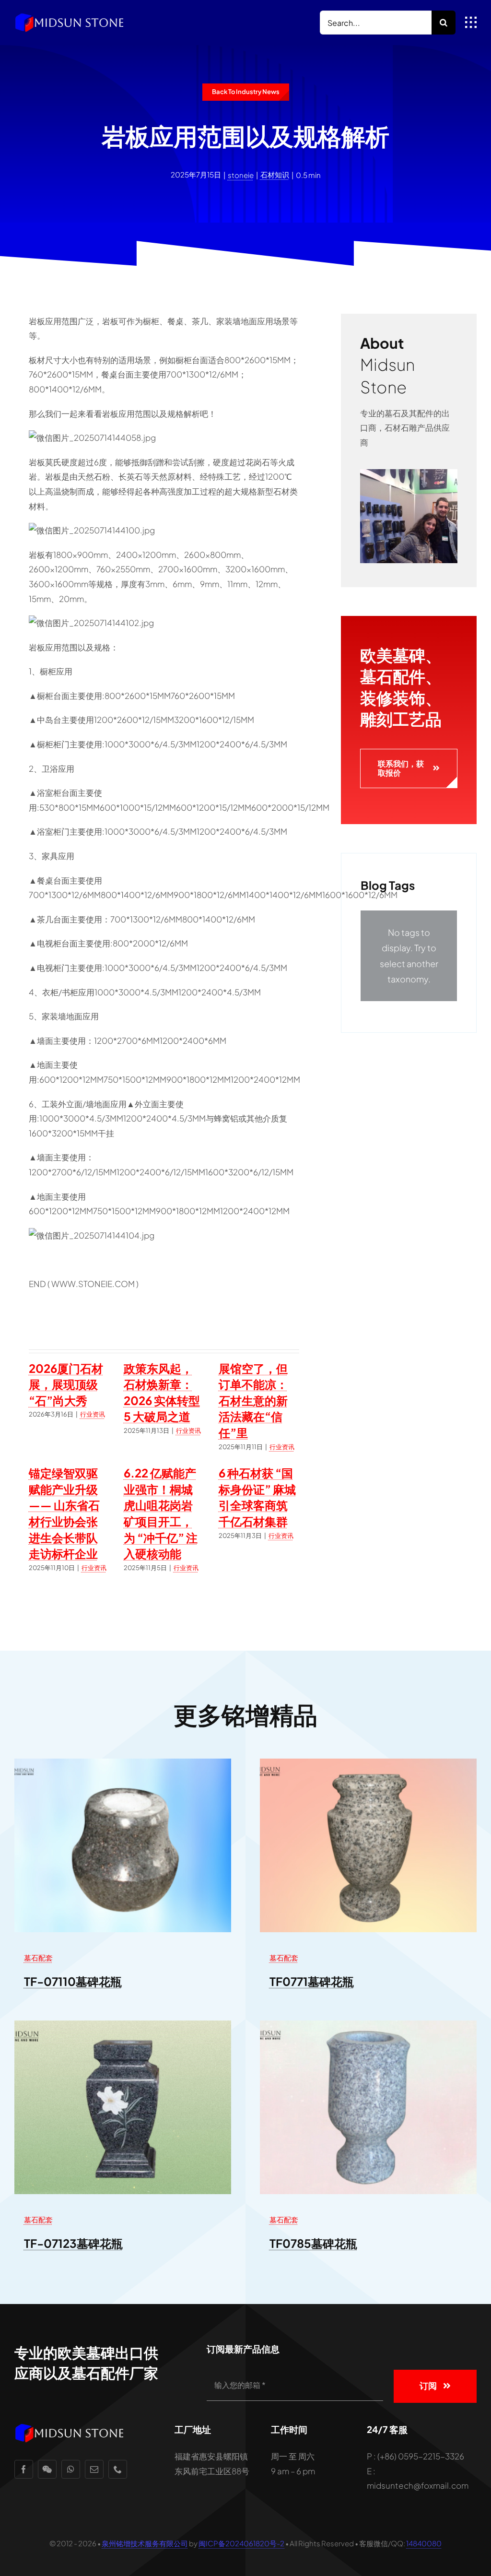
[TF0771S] (368, 1762)
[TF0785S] (368, 2024)
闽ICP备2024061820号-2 (241, 2543)
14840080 (424, 2543)
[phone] (118, 2469)
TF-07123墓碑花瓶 (73, 2243)
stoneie (241, 175)
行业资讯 (93, 1414)
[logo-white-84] (70, 16)
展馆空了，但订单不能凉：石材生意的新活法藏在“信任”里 (253, 1400)
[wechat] (47, 2469)
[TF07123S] (123, 2024)
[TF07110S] (123, 1762)
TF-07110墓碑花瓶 (73, 1981)
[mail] (94, 2469)
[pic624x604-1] (409, 473)
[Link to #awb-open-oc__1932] (471, 23)
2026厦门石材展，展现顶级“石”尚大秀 (66, 1384)
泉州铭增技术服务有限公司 (145, 2543)
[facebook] (24, 2469)
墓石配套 (38, 1957)
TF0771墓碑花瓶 (312, 1981)
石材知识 (275, 174)
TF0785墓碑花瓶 (313, 2243)
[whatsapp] (71, 2469)
